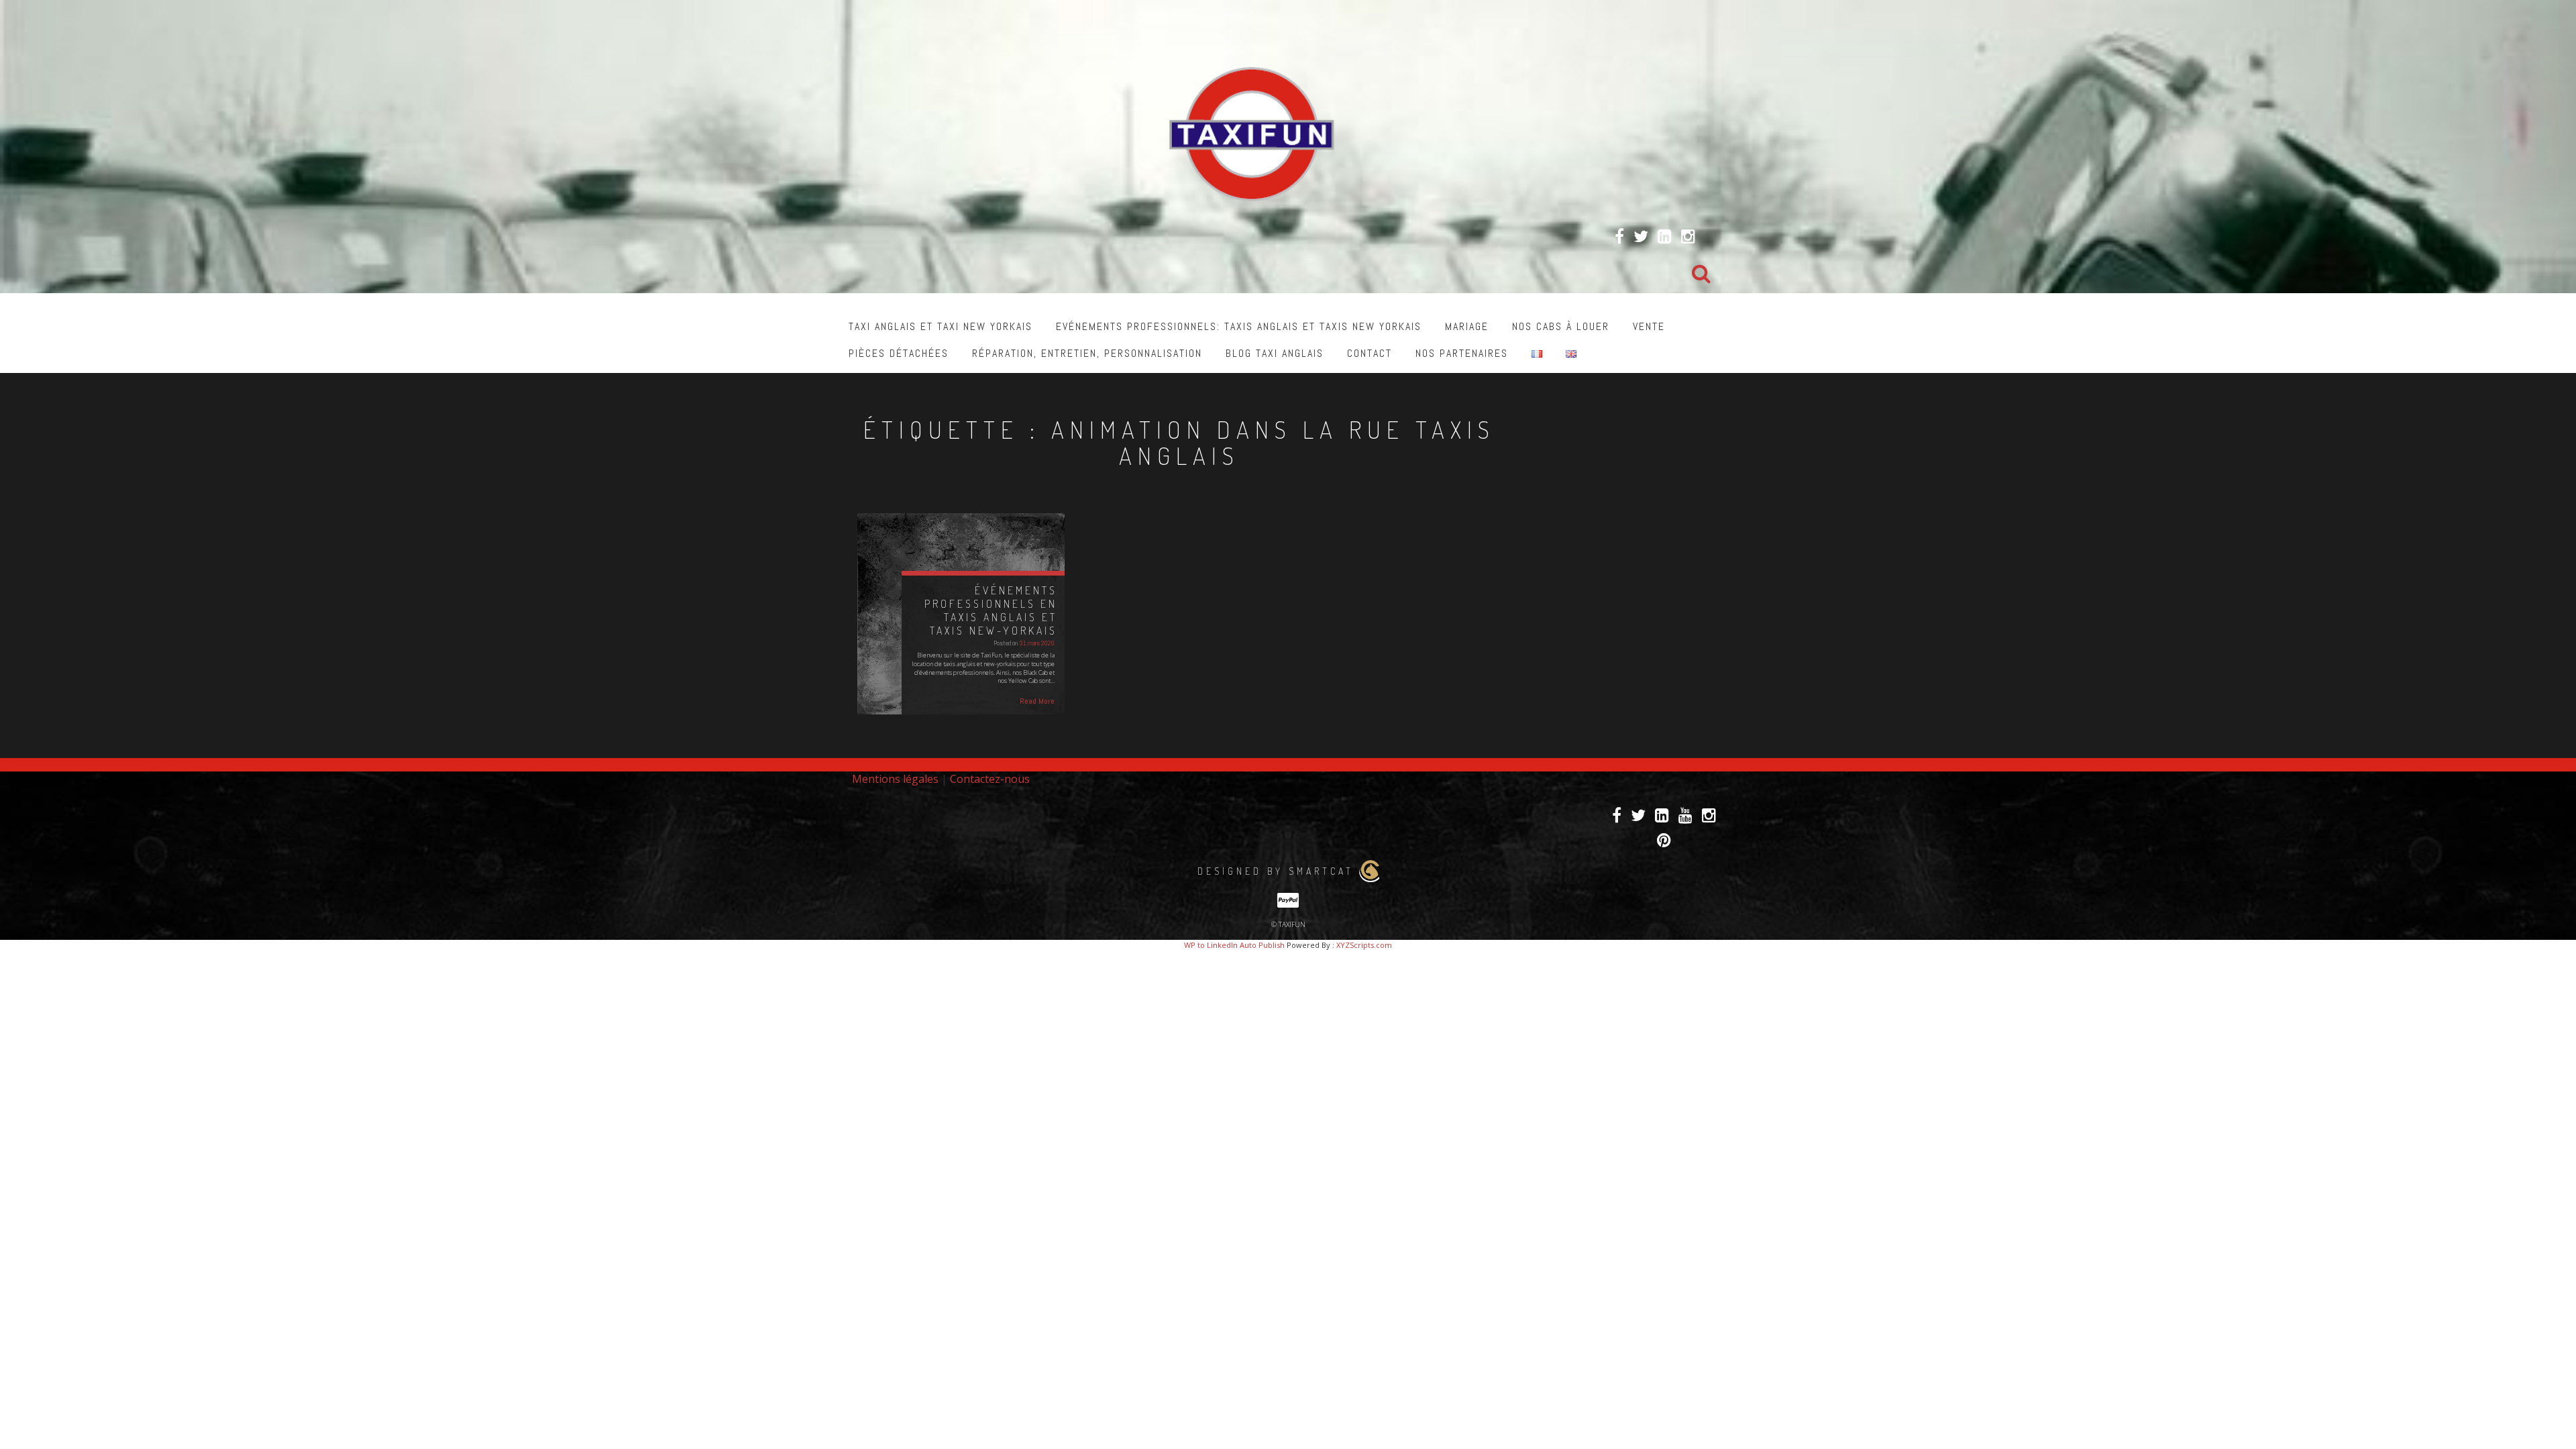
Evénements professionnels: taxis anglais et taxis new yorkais (1239, 326)
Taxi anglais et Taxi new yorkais (941, 326)
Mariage (1467, 326)
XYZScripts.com (1364, 945)
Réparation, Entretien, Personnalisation (1087, 353)
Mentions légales (895, 779)
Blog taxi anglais (1275, 353)
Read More (1037, 701)
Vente (1649, 326)
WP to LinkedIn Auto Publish (1234, 945)
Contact (1370, 353)
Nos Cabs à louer (1561, 326)
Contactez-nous (990, 779)
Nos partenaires (1462, 353)
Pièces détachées (899, 353)
